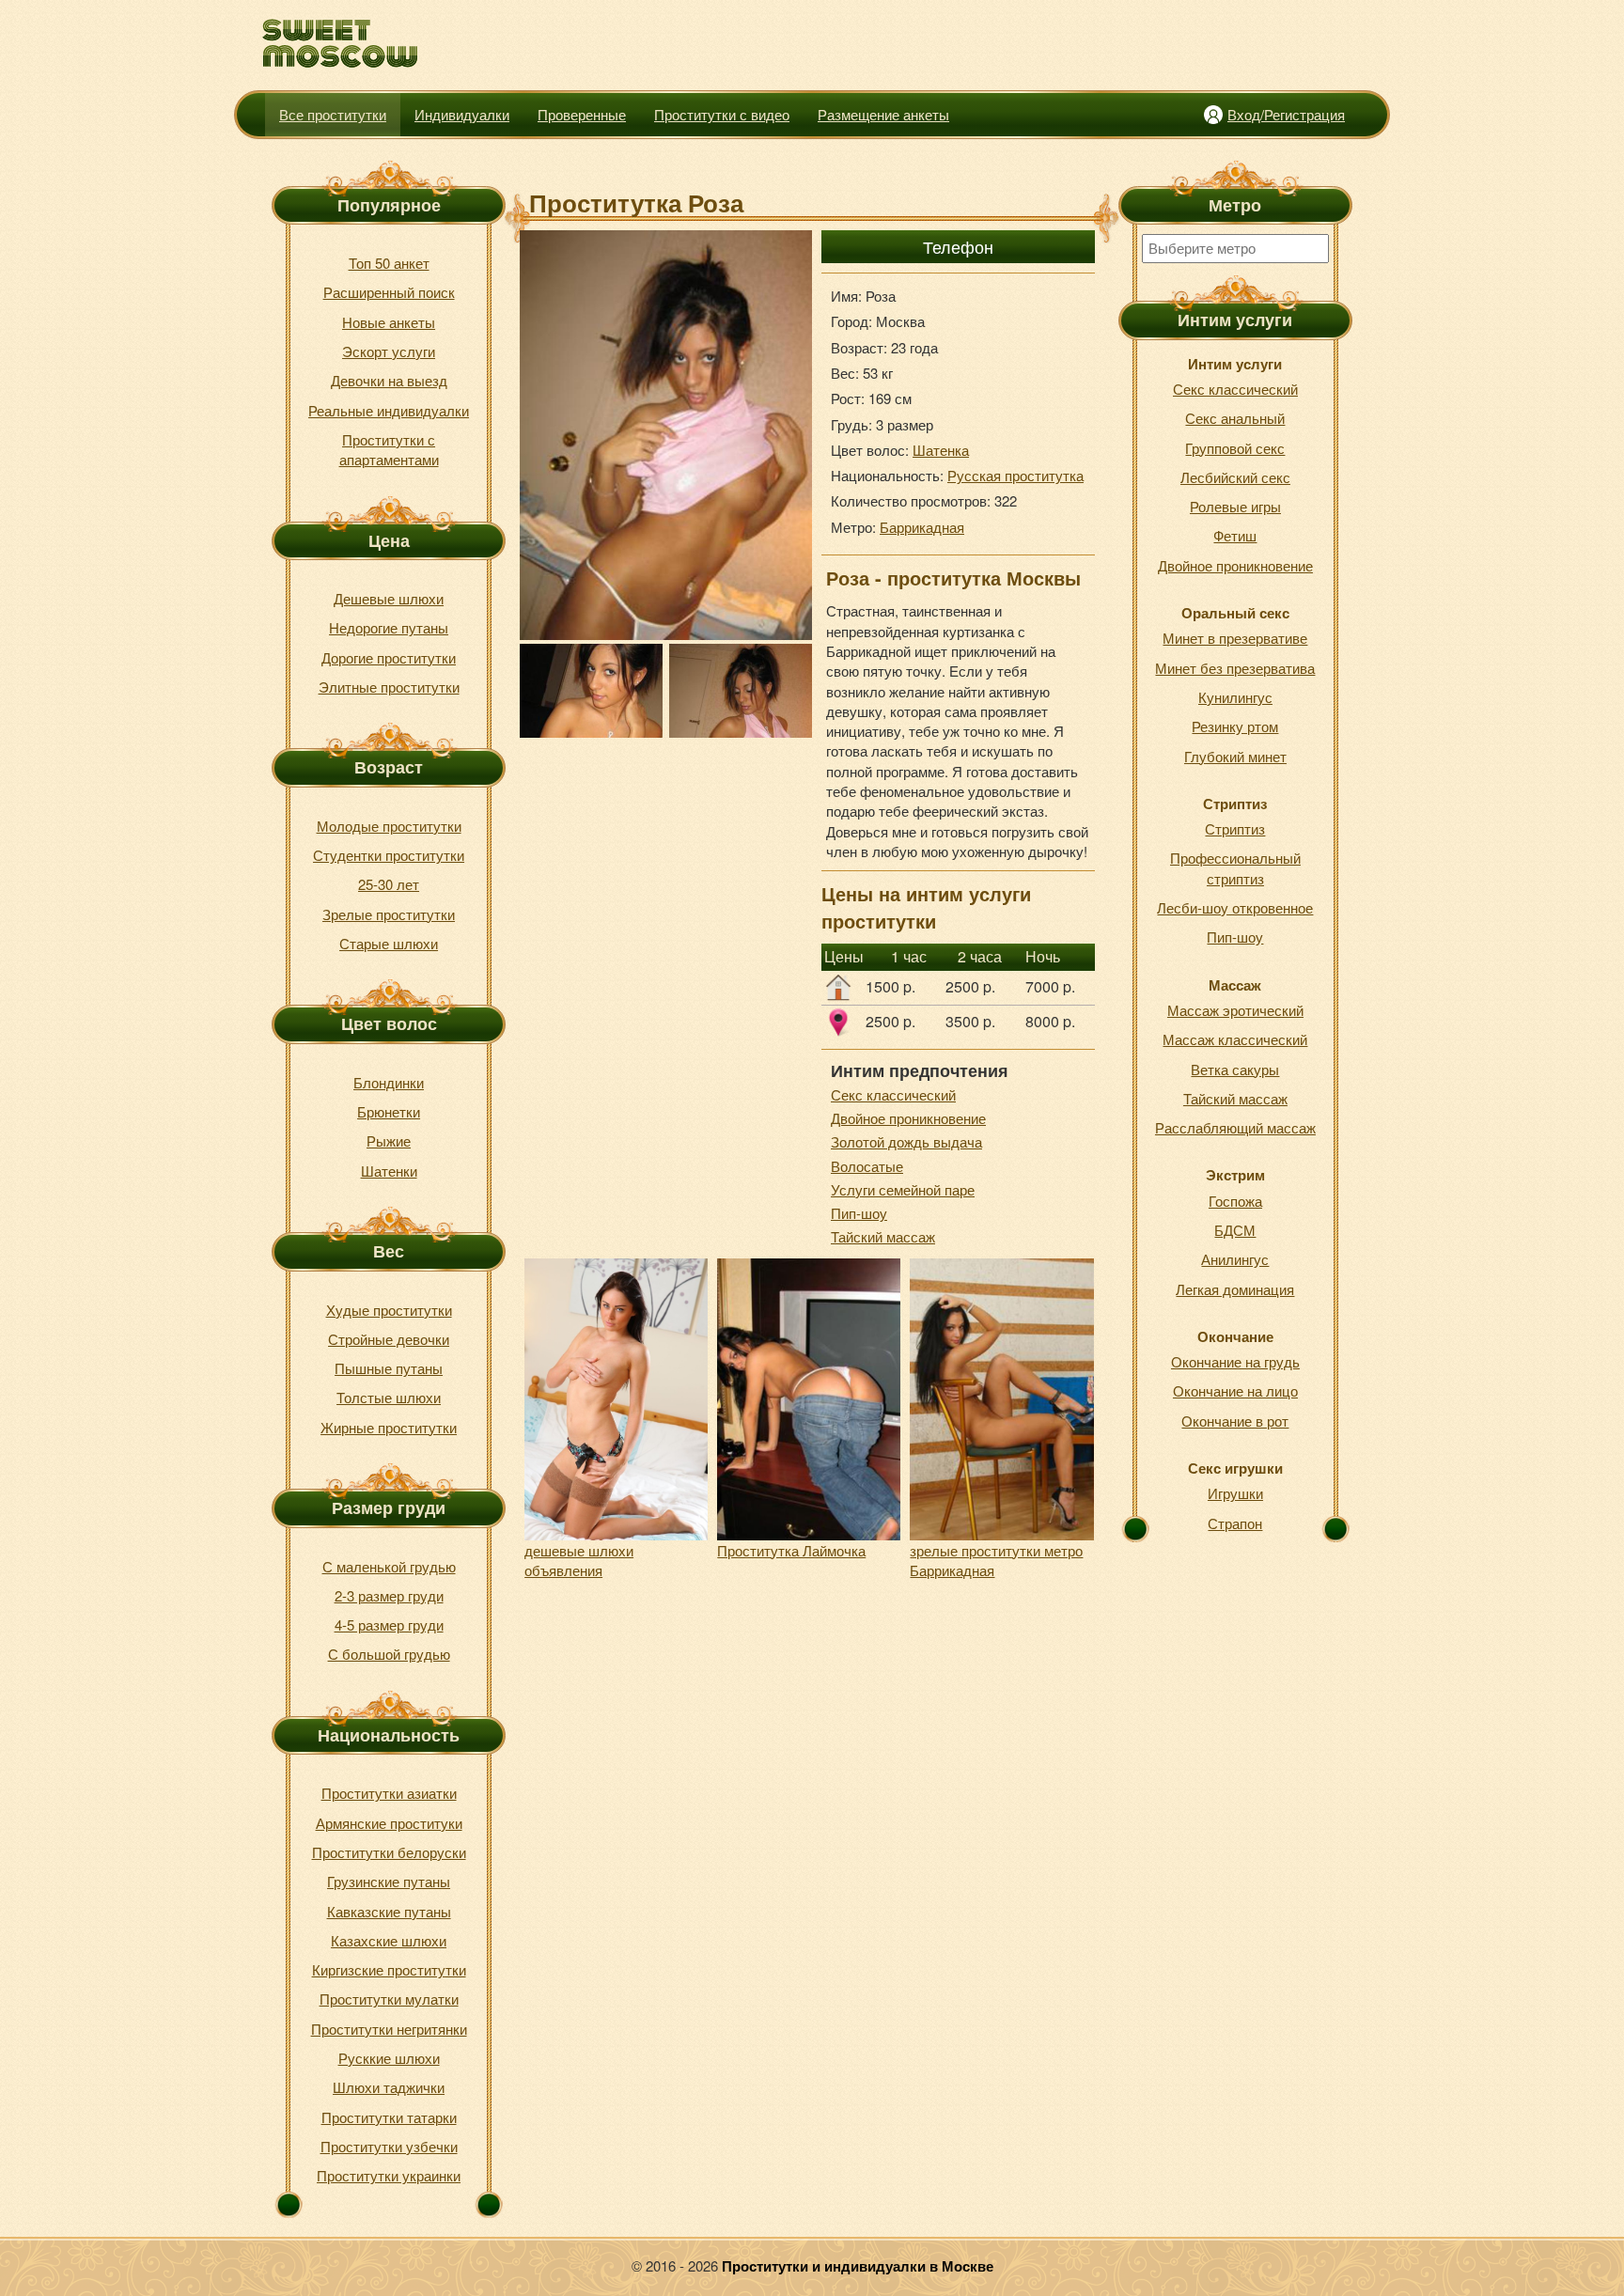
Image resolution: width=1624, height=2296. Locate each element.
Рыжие (389, 1140)
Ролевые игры (1235, 506)
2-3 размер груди (389, 1595)
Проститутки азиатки (389, 1793)
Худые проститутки (389, 1310)
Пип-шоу (859, 1213)
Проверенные (582, 114)
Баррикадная (922, 527)
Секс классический (893, 1094)
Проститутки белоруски (389, 1852)
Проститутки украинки (389, 2175)
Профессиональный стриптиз (1235, 867)
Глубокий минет (1235, 756)
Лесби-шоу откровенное (1235, 907)
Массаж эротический (1235, 1010)
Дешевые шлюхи (389, 598)
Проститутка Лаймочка (791, 1550)
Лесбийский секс (1235, 477)
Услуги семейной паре (903, 1189)
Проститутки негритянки (389, 2029)
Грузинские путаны (389, 1881)
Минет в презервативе (1235, 638)
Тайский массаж (883, 1236)
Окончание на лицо (1235, 1390)
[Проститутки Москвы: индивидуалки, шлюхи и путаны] (341, 44)
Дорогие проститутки (389, 657)
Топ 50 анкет (389, 263)
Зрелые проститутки (389, 914)
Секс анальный (1235, 418)
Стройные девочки (389, 1339)
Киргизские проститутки (389, 1969)
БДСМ (1235, 1230)
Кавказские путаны (389, 1911)
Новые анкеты (389, 322)
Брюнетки (389, 1111)
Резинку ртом (1235, 726)
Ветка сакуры (1235, 1069)
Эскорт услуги (389, 351)
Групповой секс (1235, 448)
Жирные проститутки (389, 1427)
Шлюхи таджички (389, 2087)
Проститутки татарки (389, 2117)
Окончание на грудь (1235, 1361)
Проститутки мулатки (389, 1999)
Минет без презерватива (1235, 668)
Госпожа (1235, 1201)
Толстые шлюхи (389, 1397)
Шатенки (389, 1171)
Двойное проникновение (908, 1118)
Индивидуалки (462, 114)
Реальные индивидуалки (389, 410)
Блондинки (389, 1082)
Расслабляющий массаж (1235, 1127)
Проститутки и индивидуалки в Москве (858, 2266)
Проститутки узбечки (389, 2146)
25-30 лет (389, 884)
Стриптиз (1235, 828)
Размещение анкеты (883, 114)
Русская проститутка (1015, 475)
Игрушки (1235, 1493)
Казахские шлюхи (389, 1940)
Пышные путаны (389, 1368)
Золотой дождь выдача (906, 1141)
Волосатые (867, 1166)
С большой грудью (389, 1654)
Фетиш (1235, 535)
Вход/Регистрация (1286, 114)
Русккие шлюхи (389, 2058)
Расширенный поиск (389, 292)
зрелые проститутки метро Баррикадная (996, 1560)
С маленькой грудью (389, 1566)
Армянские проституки (389, 1823)
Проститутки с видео (722, 114)
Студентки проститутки (389, 855)
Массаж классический (1235, 1039)
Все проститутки (333, 114)
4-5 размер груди (389, 1624)
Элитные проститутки (389, 687)
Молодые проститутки (389, 826)
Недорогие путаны (389, 627)
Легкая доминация (1235, 1289)
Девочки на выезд (389, 380)
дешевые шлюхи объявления (579, 1560)
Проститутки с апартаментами (389, 449)
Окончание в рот (1235, 1421)
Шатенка (941, 450)
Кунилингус (1235, 697)
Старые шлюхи (389, 943)
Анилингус (1235, 1259)
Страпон (1235, 1523)
